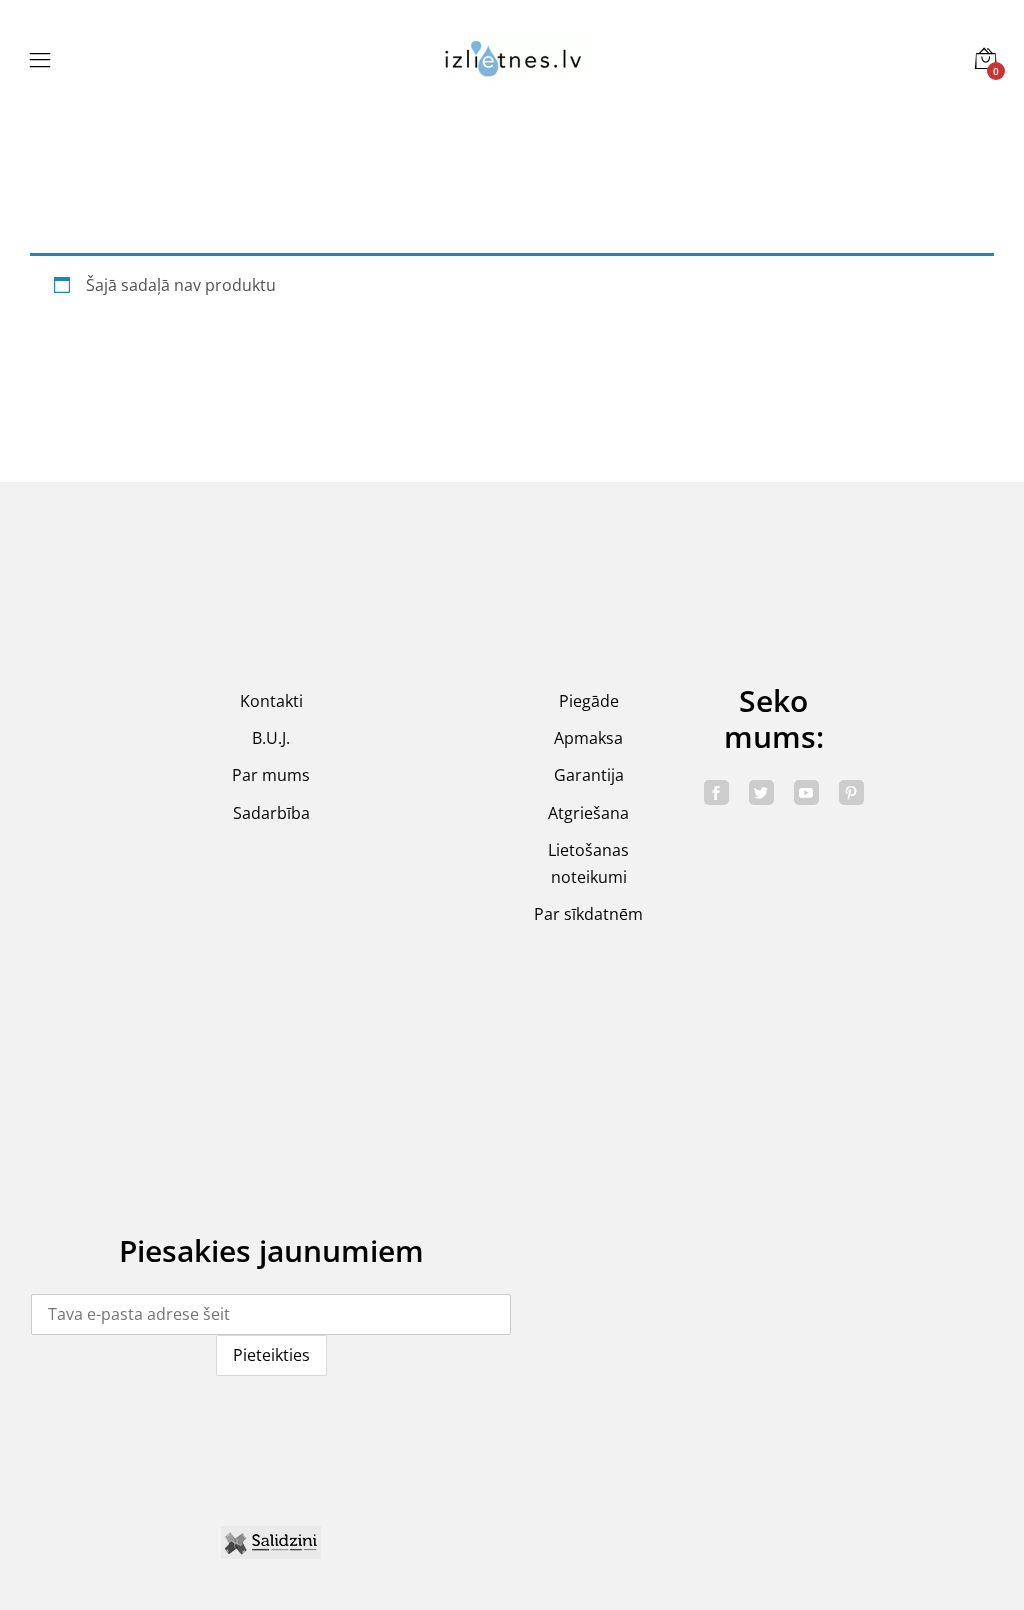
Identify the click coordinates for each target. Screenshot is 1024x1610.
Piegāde (589, 701)
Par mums (271, 775)
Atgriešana (588, 813)
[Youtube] (806, 792)
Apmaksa (588, 738)
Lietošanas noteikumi (588, 863)
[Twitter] (761, 792)
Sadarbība (271, 813)
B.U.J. (271, 738)
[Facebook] (716, 792)
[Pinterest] (851, 792)
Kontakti (271, 701)
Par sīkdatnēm (588, 914)
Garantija (589, 775)
